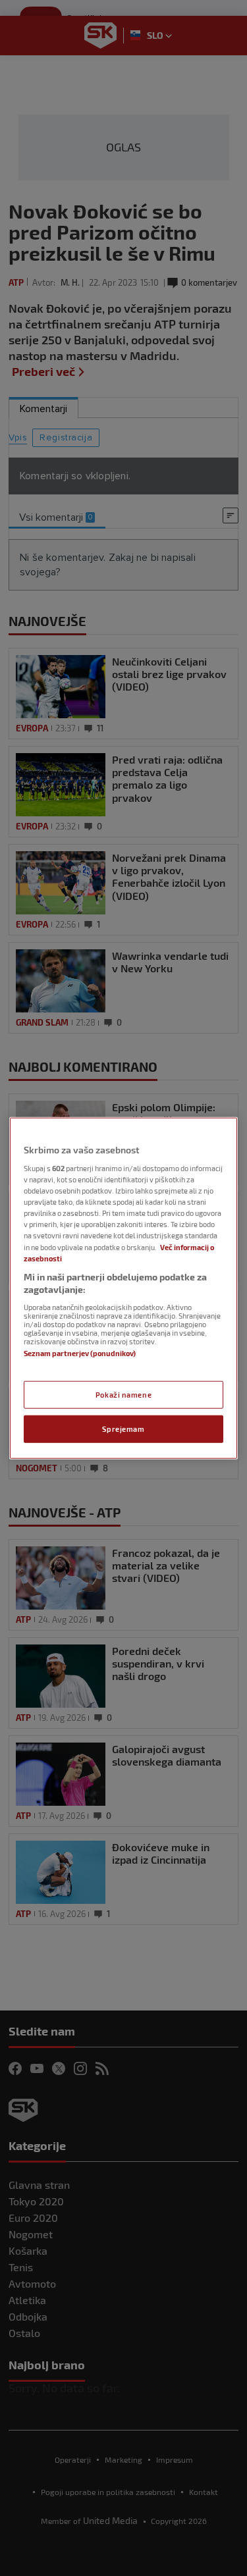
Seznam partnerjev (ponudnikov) (80, 1353)
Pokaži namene (123, 1395)
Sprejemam (123, 1429)
